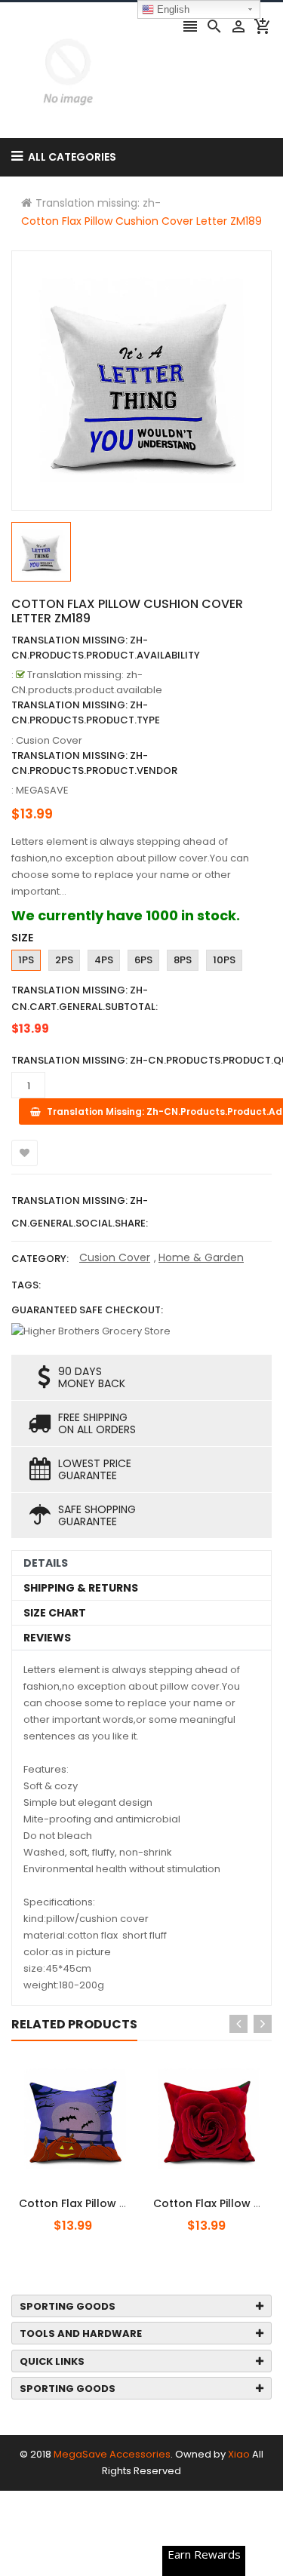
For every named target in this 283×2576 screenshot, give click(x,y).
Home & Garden (201, 1257)
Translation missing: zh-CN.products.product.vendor (94, 763)
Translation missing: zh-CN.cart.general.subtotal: (85, 998)
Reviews (47, 1638)
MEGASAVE (42, 790)
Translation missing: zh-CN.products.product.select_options (108, 2195)
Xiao (239, 2454)
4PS (104, 960)
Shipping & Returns (81, 1588)
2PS (64, 960)
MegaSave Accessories (112, 2454)
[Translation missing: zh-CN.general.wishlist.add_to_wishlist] (25, 1153)
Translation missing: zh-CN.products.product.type (86, 712)
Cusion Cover (115, 1257)
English (172, 9)
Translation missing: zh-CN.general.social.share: (80, 1212)
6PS (143, 960)
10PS (224, 960)
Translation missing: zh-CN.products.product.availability (106, 648)
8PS (183, 960)
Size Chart (55, 1613)
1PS (26, 960)
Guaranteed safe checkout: (87, 1310)
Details (46, 1563)
